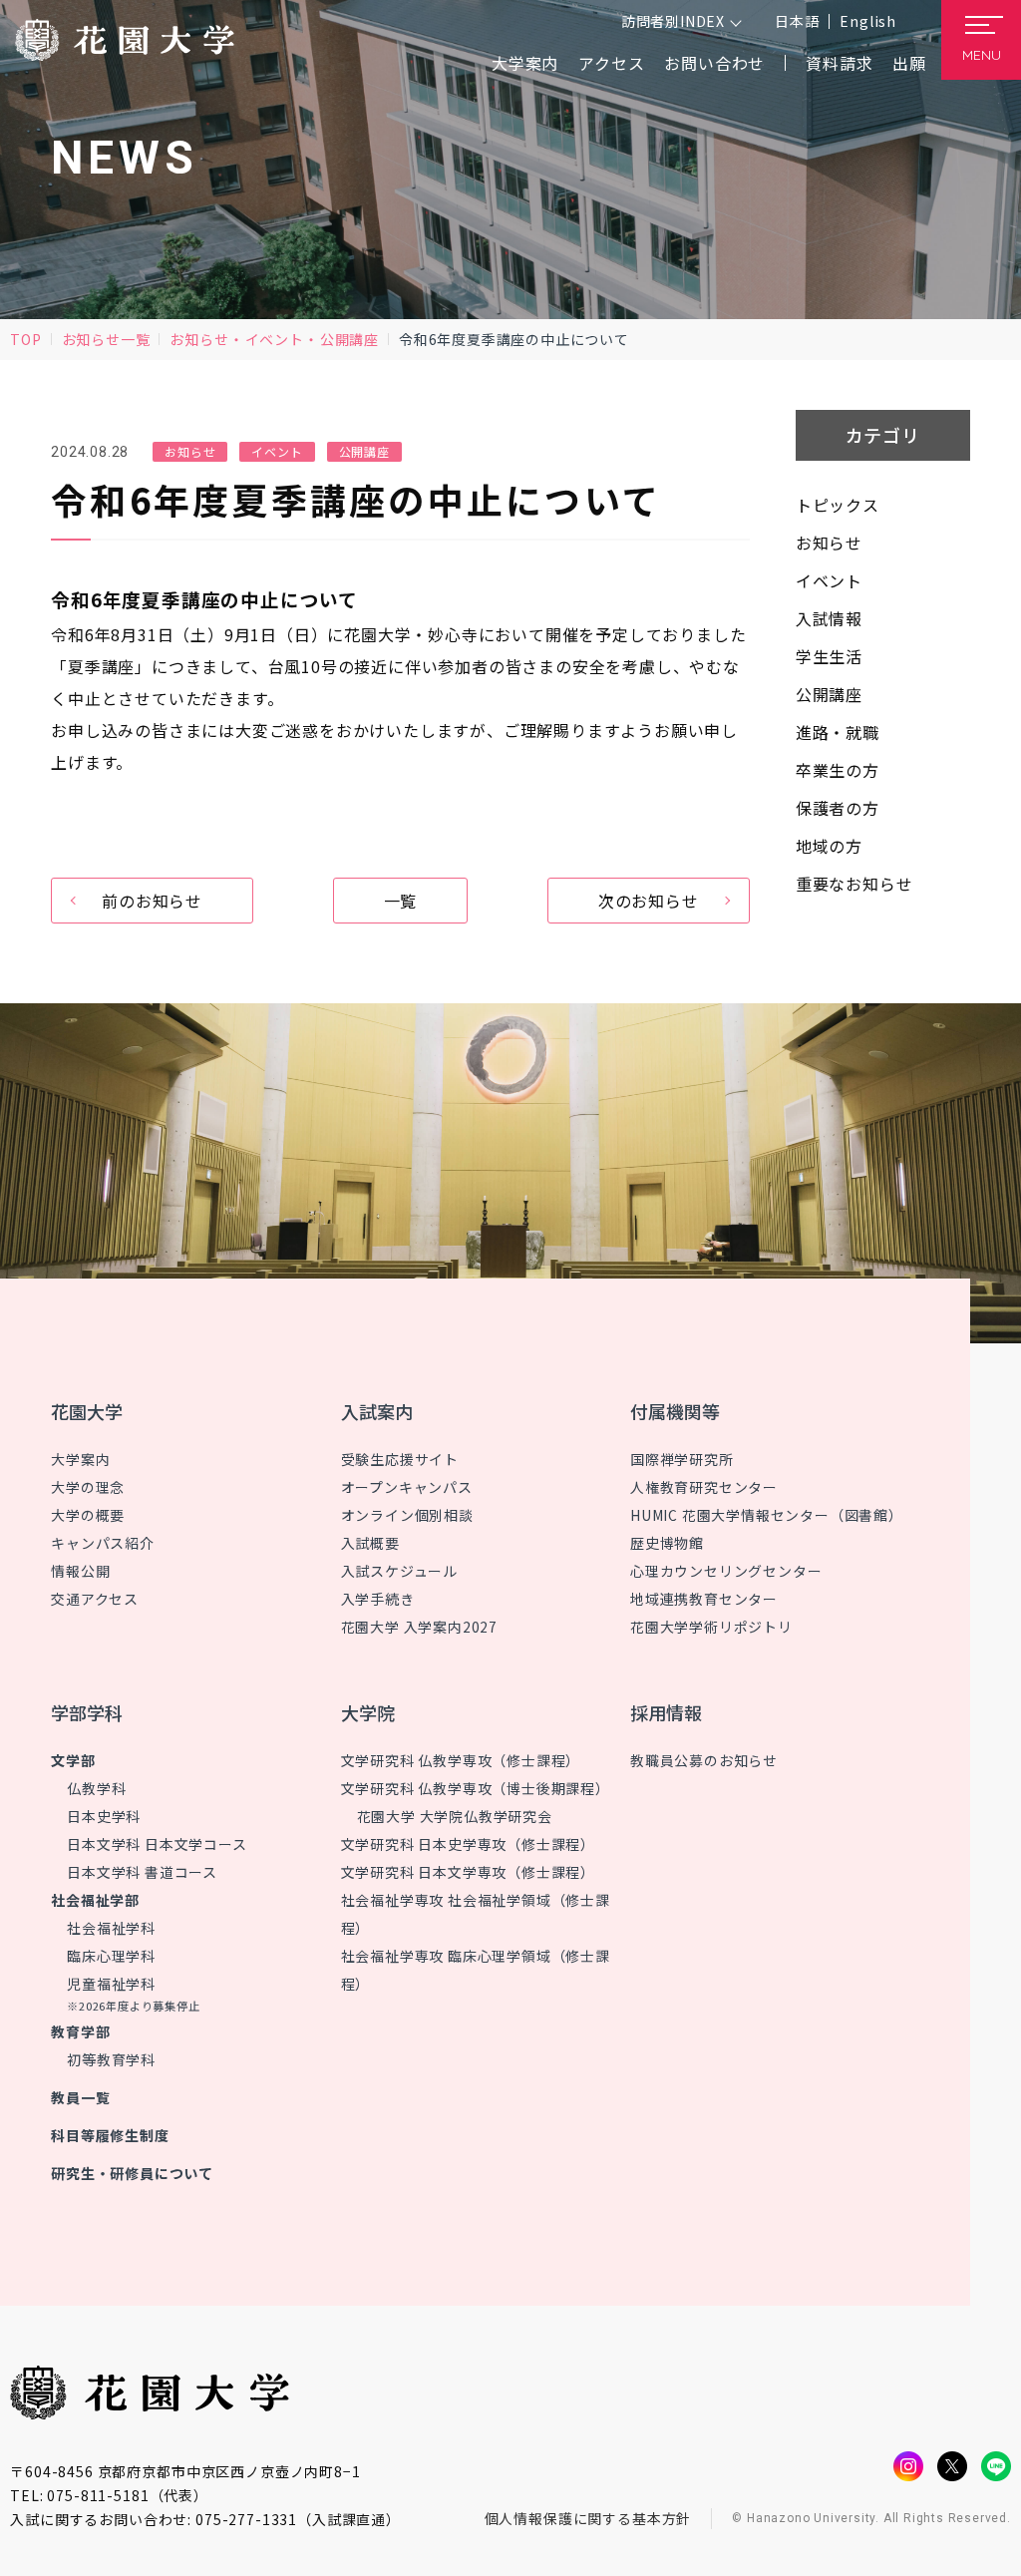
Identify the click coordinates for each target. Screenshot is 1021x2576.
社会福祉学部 (95, 1900)
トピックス (838, 505)
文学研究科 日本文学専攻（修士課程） (468, 1872)
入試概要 (370, 1543)
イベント (275, 339)
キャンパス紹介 (103, 1543)
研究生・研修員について (132, 2173)
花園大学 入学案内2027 (419, 1627)
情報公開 (80, 1571)
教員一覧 (80, 2097)
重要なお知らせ (854, 884)
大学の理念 (88, 1487)
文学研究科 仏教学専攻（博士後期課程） (476, 1788)
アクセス (611, 63)
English (868, 21)
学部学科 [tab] (87, 1712)
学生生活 (829, 656)
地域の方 (829, 846)
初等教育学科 (111, 2059)
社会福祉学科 (111, 1928)
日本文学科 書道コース (142, 1872)
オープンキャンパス (407, 1487)
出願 (909, 63)
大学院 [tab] (368, 1712)
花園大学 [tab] (87, 1411)
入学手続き (378, 1599)
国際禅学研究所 (682, 1459)
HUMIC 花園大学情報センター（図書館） (767, 1515)
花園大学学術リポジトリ (711, 1627)
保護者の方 (838, 808)
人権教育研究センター (704, 1487)
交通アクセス (95, 1599)
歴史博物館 (667, 1543)
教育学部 (80, 2031)
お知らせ (199, 339)
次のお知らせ (649, 901)
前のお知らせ (152, 901)
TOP (25, 339)
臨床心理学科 (111, 1956)
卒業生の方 (838, 770)
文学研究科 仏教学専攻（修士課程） (461, 1760)
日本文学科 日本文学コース (157, 1844)
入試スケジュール (399, 1571)
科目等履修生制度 (110, 2135)
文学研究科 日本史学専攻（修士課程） (468, 1844)
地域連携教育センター (704, 1599)
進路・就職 (838, 732)
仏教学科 (96, 1788)
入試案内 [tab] (377, 1411)
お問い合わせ (714, 63)
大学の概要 (88, 1515)
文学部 (73, 1760)
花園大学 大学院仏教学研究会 (455, 1816)
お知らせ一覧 (106, 339)
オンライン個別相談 (407, 1515)
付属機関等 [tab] (675, 1411)
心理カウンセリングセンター (726, 1571)
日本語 (797, 21)
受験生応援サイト (400, 1459)
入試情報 (829, 618)
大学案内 (80, 1459)
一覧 (401, 901)
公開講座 (349, 339)
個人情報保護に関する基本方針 (588, 2518)
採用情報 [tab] (666, 1712)
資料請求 (839, 63)
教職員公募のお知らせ (704, 1760)
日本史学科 (104, 1816)
